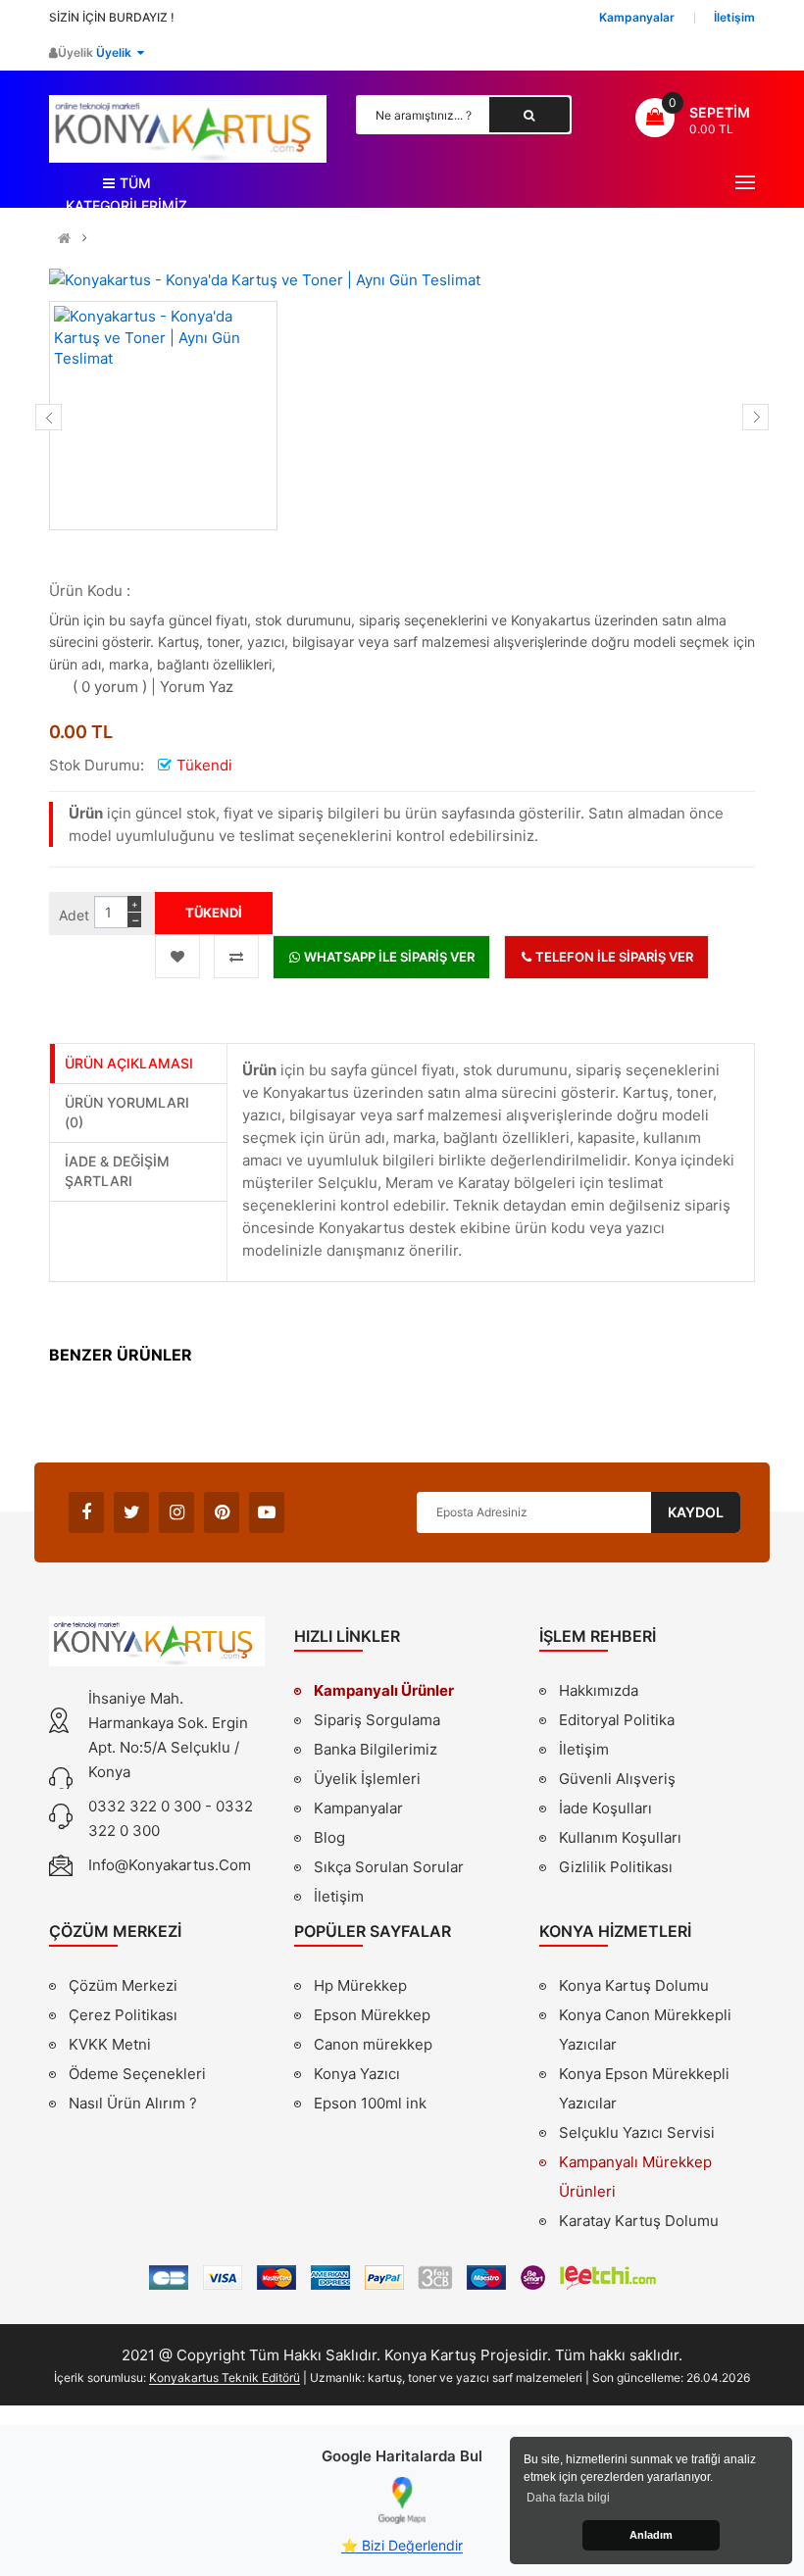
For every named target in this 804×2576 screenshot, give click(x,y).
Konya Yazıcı (357, 2074)
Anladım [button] (651, 2535)
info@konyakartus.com (170, 1865)
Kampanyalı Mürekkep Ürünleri (635, 2177)
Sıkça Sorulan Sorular (389, 1867)
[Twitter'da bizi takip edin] (131, 1512)
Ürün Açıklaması (129, 1063)
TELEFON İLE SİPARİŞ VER (613, 957)
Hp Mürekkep (360, 1985)
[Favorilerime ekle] (177, 956)
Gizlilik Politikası (616, 1869)
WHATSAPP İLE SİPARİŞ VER (388, 957)
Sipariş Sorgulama (377, 1720)
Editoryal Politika (617, 1722)
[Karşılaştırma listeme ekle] (236, 956)
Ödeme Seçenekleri (137, 2074)
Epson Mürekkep (372, 2015)
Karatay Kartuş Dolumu (639, 2221)
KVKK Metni (110, 2044)
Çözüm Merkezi (123, 1985)
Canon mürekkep (373, 2044)
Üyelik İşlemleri (367, 1779)
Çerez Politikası (123, 2015)
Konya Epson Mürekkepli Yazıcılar (644, 2088)
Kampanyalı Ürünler (384, 1690)
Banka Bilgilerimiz (376, 1749)
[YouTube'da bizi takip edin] (267, 1512)
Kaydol (696, 1512)
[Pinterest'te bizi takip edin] (222, 1512)
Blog (329, 1837)
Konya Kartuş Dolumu (634, 1985)
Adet (74, 915)
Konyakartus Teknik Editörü (225, 2378)
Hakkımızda (599, 1693)
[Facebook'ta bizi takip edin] (86, 1512)
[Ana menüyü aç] (745, 182)
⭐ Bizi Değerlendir (402, 2545)
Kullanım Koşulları (620, 1840)
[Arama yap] (529, 115)
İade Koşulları (605, 1808)
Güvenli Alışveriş (617, 1779)
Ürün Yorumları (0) (127, 1112)
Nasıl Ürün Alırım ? (133, 2103)
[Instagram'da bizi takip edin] (176, 1512)
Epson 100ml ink (370, 2103)
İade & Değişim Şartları (117, 1171)
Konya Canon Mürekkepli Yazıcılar (645, 2030)
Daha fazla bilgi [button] (568, 2498)
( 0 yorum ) (110, 687)
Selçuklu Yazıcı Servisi (637, 2132)
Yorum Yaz (197, 687)
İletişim (339, 1896)
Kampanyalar (358, 1808)
